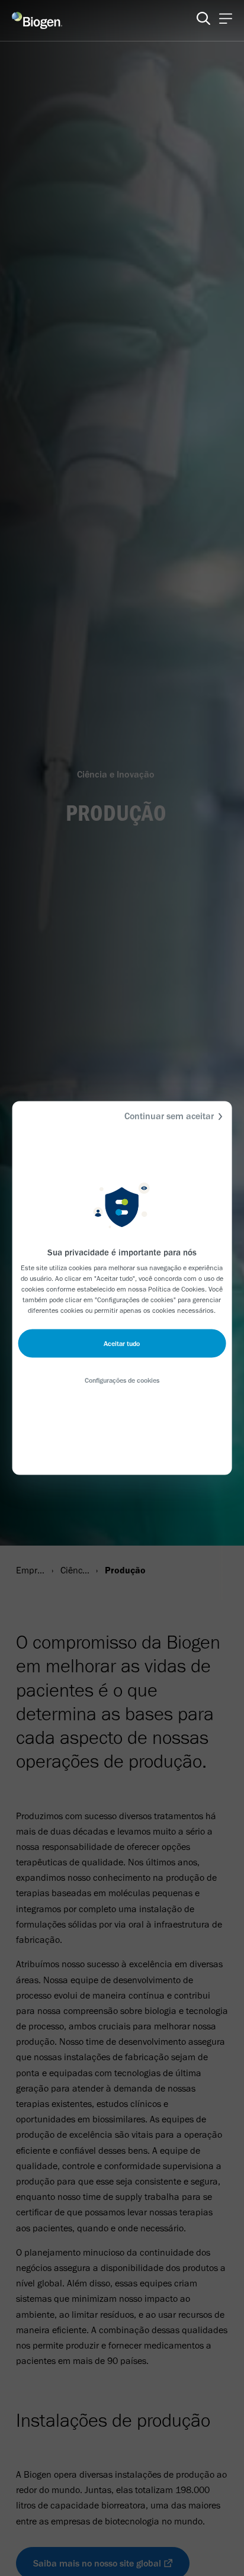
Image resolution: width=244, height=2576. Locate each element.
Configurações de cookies (122, 1380)
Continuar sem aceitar (169, 1116)
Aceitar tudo (122, 1344)
